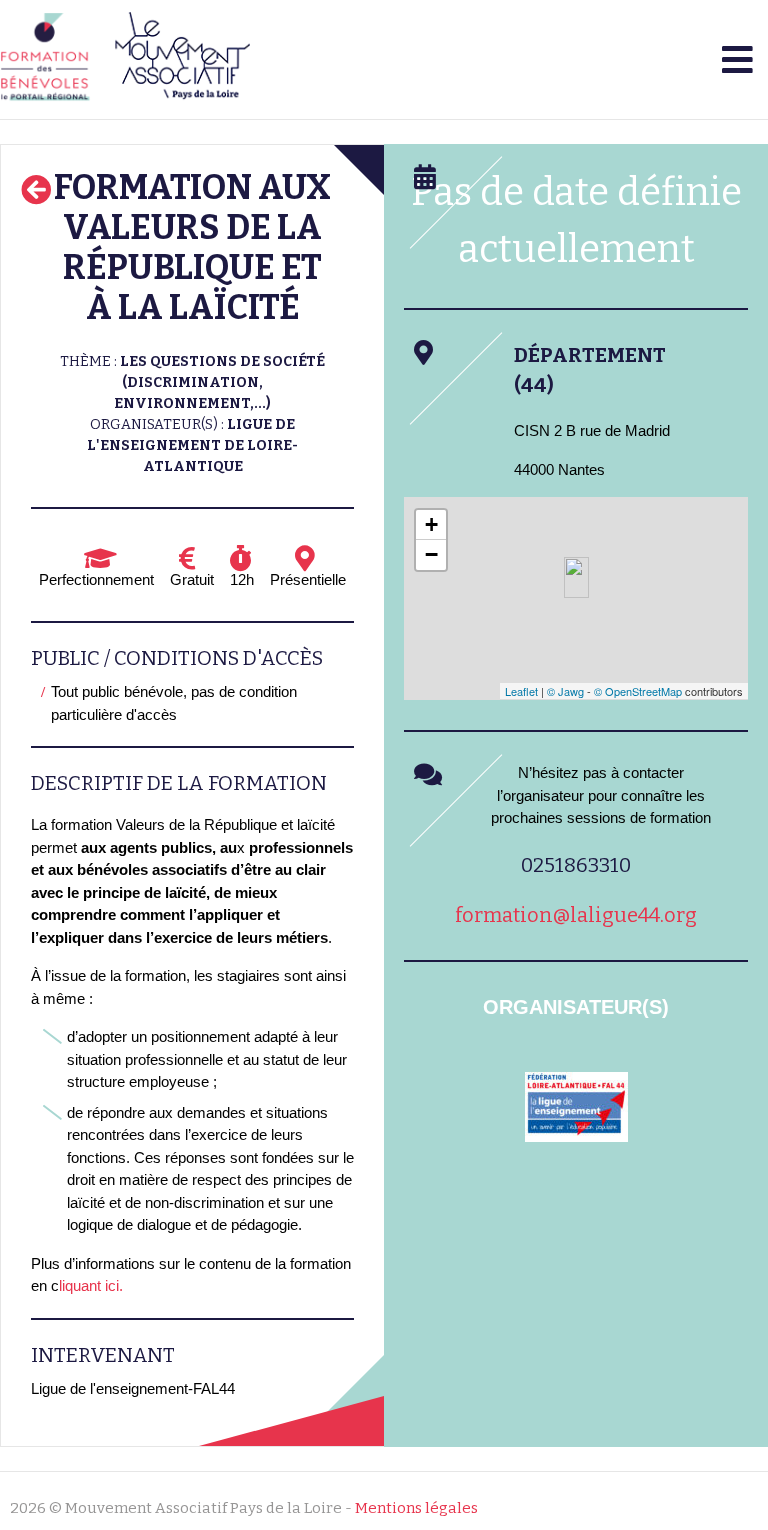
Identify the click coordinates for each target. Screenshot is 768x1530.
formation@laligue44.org (576, 915)
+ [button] (431, 524)
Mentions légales (416, 1508)
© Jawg (565, 691)
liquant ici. (93, 1285)
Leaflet (521, 691)
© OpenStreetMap (638, 691)
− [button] (431, 554)
